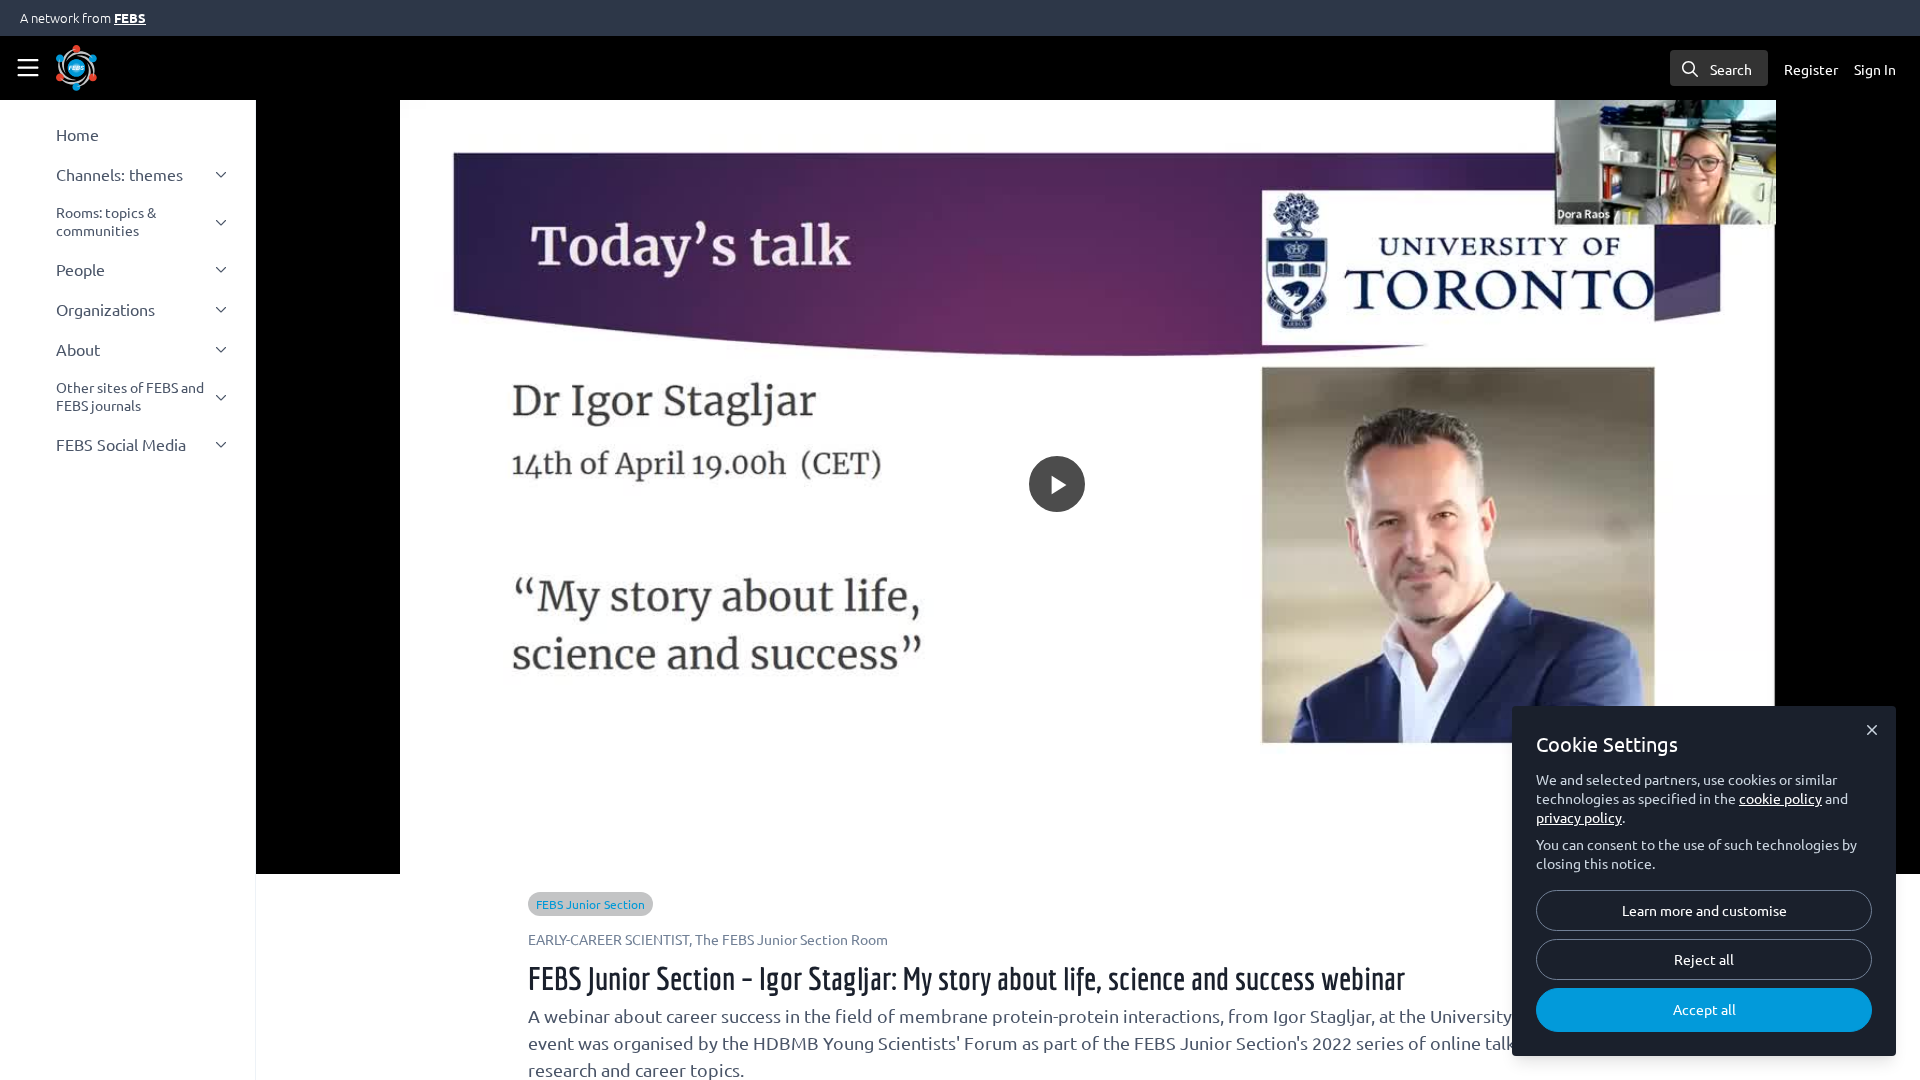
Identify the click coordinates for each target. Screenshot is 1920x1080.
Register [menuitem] (1811, 69)
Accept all (1704, 1009)
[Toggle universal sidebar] (28, 68)
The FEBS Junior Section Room (791, 939)
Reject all (1704, 959)
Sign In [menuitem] (1875, 69)
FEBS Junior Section (590, 904)
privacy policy (1579, 817)
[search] (1719, 68)
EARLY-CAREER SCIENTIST (608, 939)
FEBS (130, 17)
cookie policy (1780, 798)
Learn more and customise (1704, 910)
